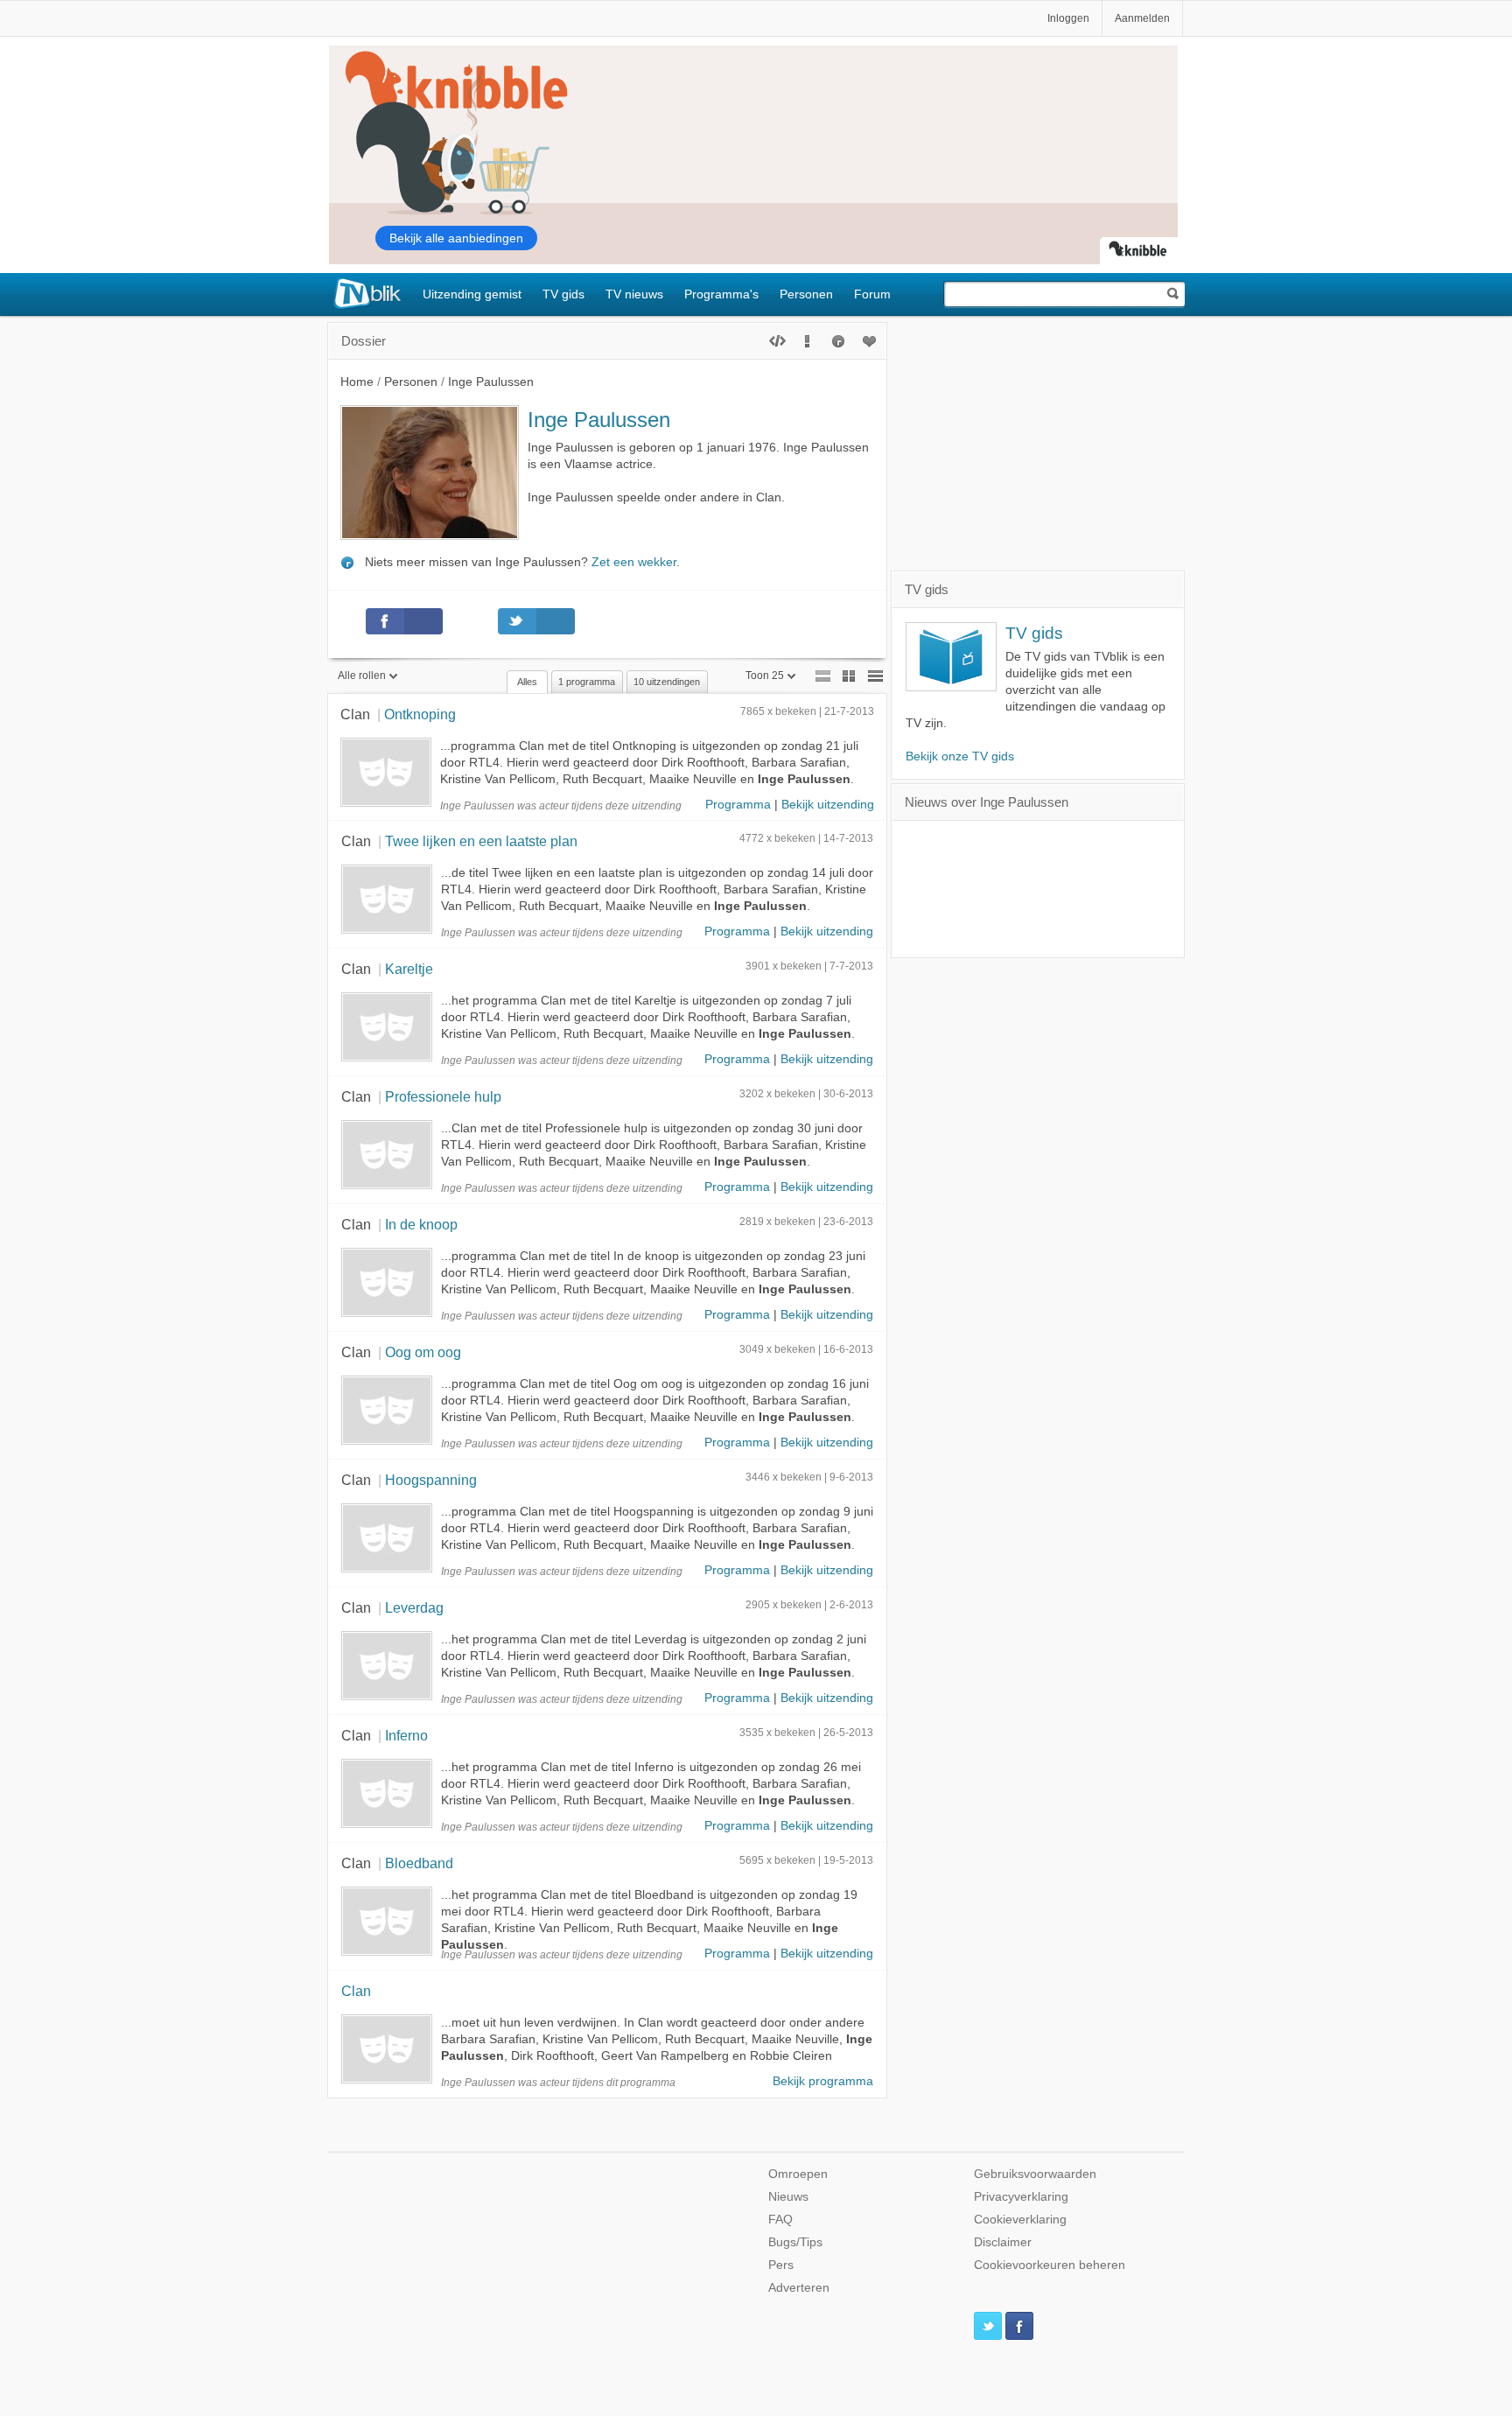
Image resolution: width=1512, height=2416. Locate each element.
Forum (872, 294)
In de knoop (421, 1224)
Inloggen (1068, 18)
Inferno (406, 1735)
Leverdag (414, 1607)
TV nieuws (634, 294)
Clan (355, 714)
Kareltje (409, 969)
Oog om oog (423, 1352)
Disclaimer (1003, 2242)
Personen (806, 294)
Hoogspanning (431, 1480)
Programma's (721, 294)
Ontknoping (420, 714)
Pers (781, 2265)
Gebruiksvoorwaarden (1035, 2174)
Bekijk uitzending (828, 805)
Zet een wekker (634, 562)
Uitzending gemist (472, 294)
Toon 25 (765, 676)
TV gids (563, 294)
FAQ (780, 2220)
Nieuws (788, 2197)
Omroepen (798, 2174)
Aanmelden (1142, 18)
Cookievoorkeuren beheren (1050, 2265)
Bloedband (419, 1863)
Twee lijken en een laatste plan (481, 841)
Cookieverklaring (1020, 2220)
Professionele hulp (443, 1096)
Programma (738, 805)
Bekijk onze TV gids (960, 756)
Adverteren (799, 2288)
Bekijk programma (823, 2081)
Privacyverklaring (1021, 2197)
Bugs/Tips (795, 2242)
